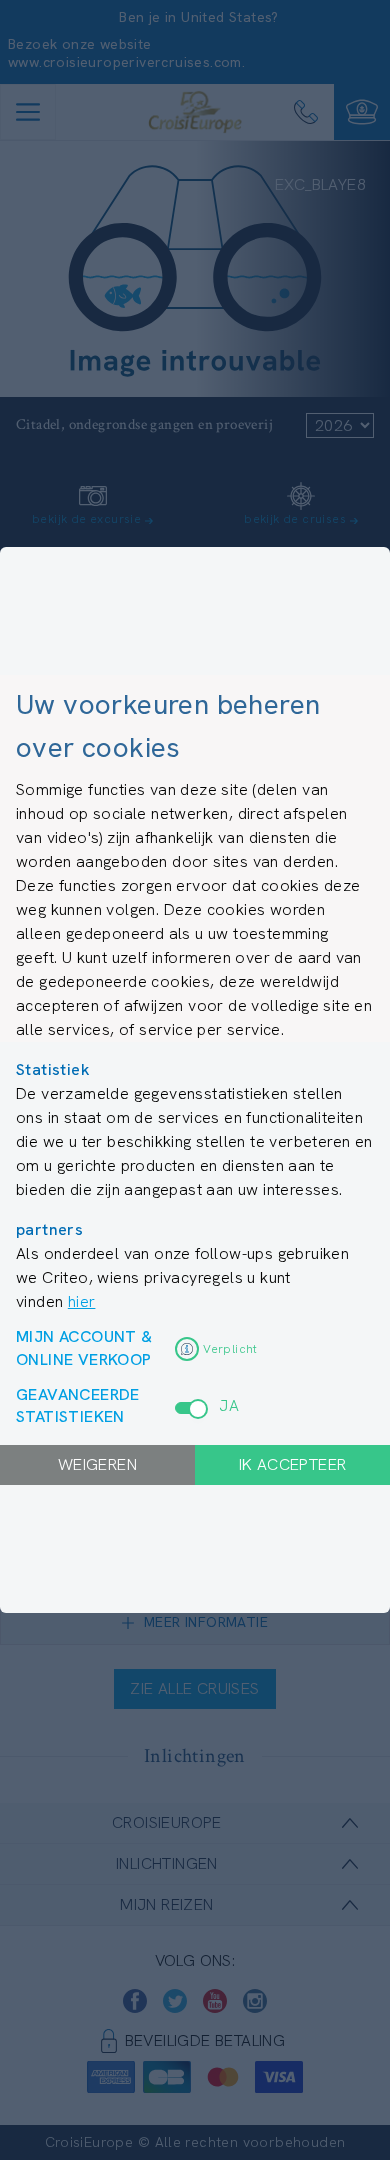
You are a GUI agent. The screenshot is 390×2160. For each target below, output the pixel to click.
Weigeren (97, 1464)
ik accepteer (293, 1464)
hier (82, 1301)
